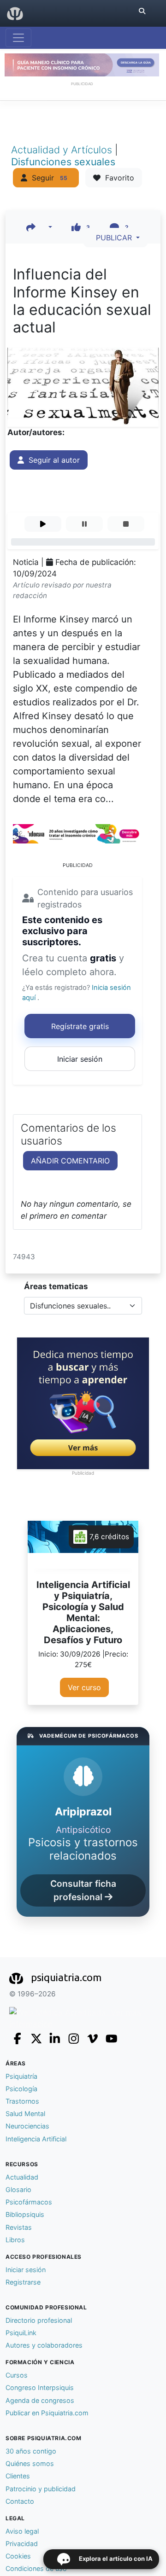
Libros (15, 2240)
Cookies (18, 2556)
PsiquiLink (21, 2333)
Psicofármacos (29, 2202)
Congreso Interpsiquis (40, 2387)
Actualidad (22, 2177)
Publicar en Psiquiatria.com (47, 2413)
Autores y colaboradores (44, 2345)
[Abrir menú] (18, 38)
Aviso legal (22, 2531)
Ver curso (84, 1687)
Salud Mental (25, 2114)
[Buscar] (142, 11)
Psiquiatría (21, 2076)
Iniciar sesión (80, 1059)
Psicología (21, 2089)
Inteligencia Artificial (36, 2139)
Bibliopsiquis (25, 2214)
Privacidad (22, 2544)
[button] (39, 227)
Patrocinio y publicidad (41, 2489)
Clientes (18, 2476)
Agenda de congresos (40, 2400)
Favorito (117, 178)
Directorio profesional (39, 2320)
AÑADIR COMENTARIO (70, 1161)
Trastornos (22, 2101)
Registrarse (23, 2282)
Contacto (20, 2501)
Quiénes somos (30, 2463)
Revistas (19, 2227)
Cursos (17, 2375)
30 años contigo (31, 2451)
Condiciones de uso (36, 2568)
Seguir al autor (52, 460)
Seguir (47, 178)
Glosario (18, 2189)
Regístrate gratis (80, 1026)
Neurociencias (27, 2126)
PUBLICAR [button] (113, 238)
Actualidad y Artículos (63, 150)
